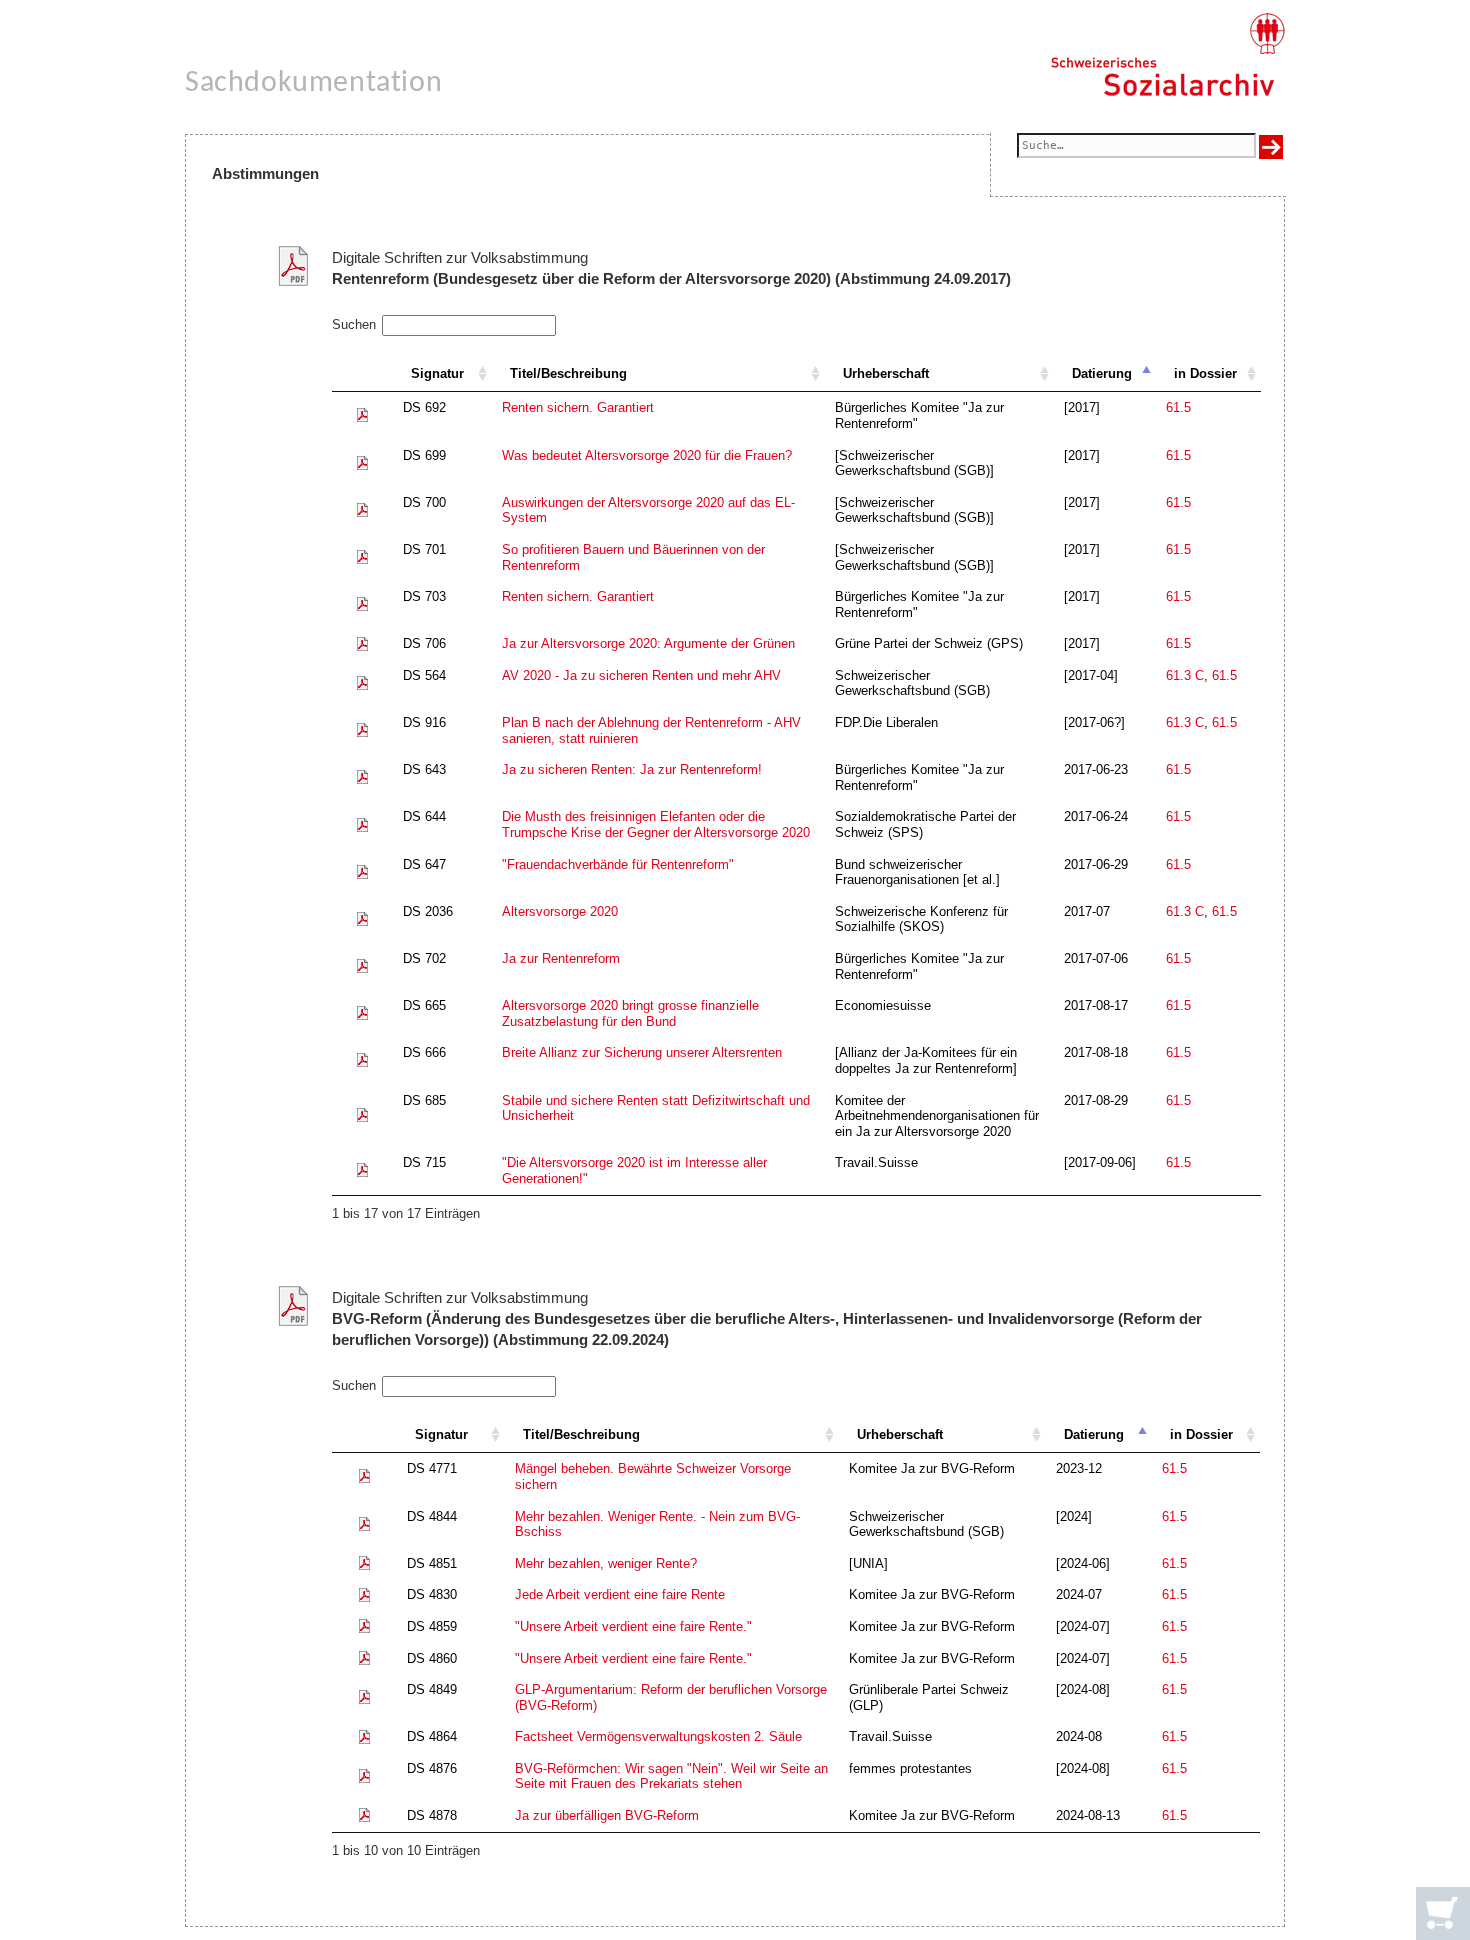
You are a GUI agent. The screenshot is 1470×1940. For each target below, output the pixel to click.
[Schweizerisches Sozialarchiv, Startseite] (1167, 55)
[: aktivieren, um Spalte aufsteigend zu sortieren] (362, 374)
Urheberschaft (886, 373)
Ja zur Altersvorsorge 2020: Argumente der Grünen (648, 643)
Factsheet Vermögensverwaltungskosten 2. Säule (658, 1736)
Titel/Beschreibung (568, 373)
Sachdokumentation (313, 83)
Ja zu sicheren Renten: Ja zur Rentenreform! (632, 769)
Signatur (437, 373)
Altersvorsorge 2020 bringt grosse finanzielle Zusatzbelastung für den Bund (630, 1013)
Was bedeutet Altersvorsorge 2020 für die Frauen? (647, 455)
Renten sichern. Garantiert (578, 407)
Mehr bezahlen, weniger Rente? (606, 1563)
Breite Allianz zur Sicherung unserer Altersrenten (642, 1052)
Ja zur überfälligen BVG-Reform (607, 1815)
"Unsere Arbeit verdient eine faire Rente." (633, 1626)
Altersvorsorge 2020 (560, 911)
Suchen (354, 324)
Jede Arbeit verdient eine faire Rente (620, 1594)
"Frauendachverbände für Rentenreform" (618, 864)
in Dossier (1205, 373)
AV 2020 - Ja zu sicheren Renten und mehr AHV (641, 675)
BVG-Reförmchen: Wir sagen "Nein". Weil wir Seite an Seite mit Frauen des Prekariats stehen (671, 1776)
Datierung (1102, 373)
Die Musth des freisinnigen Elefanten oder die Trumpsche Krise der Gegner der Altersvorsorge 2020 (656, 824)
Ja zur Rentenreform (561, 958)
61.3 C (1185, 675)
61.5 (1178, 407)
